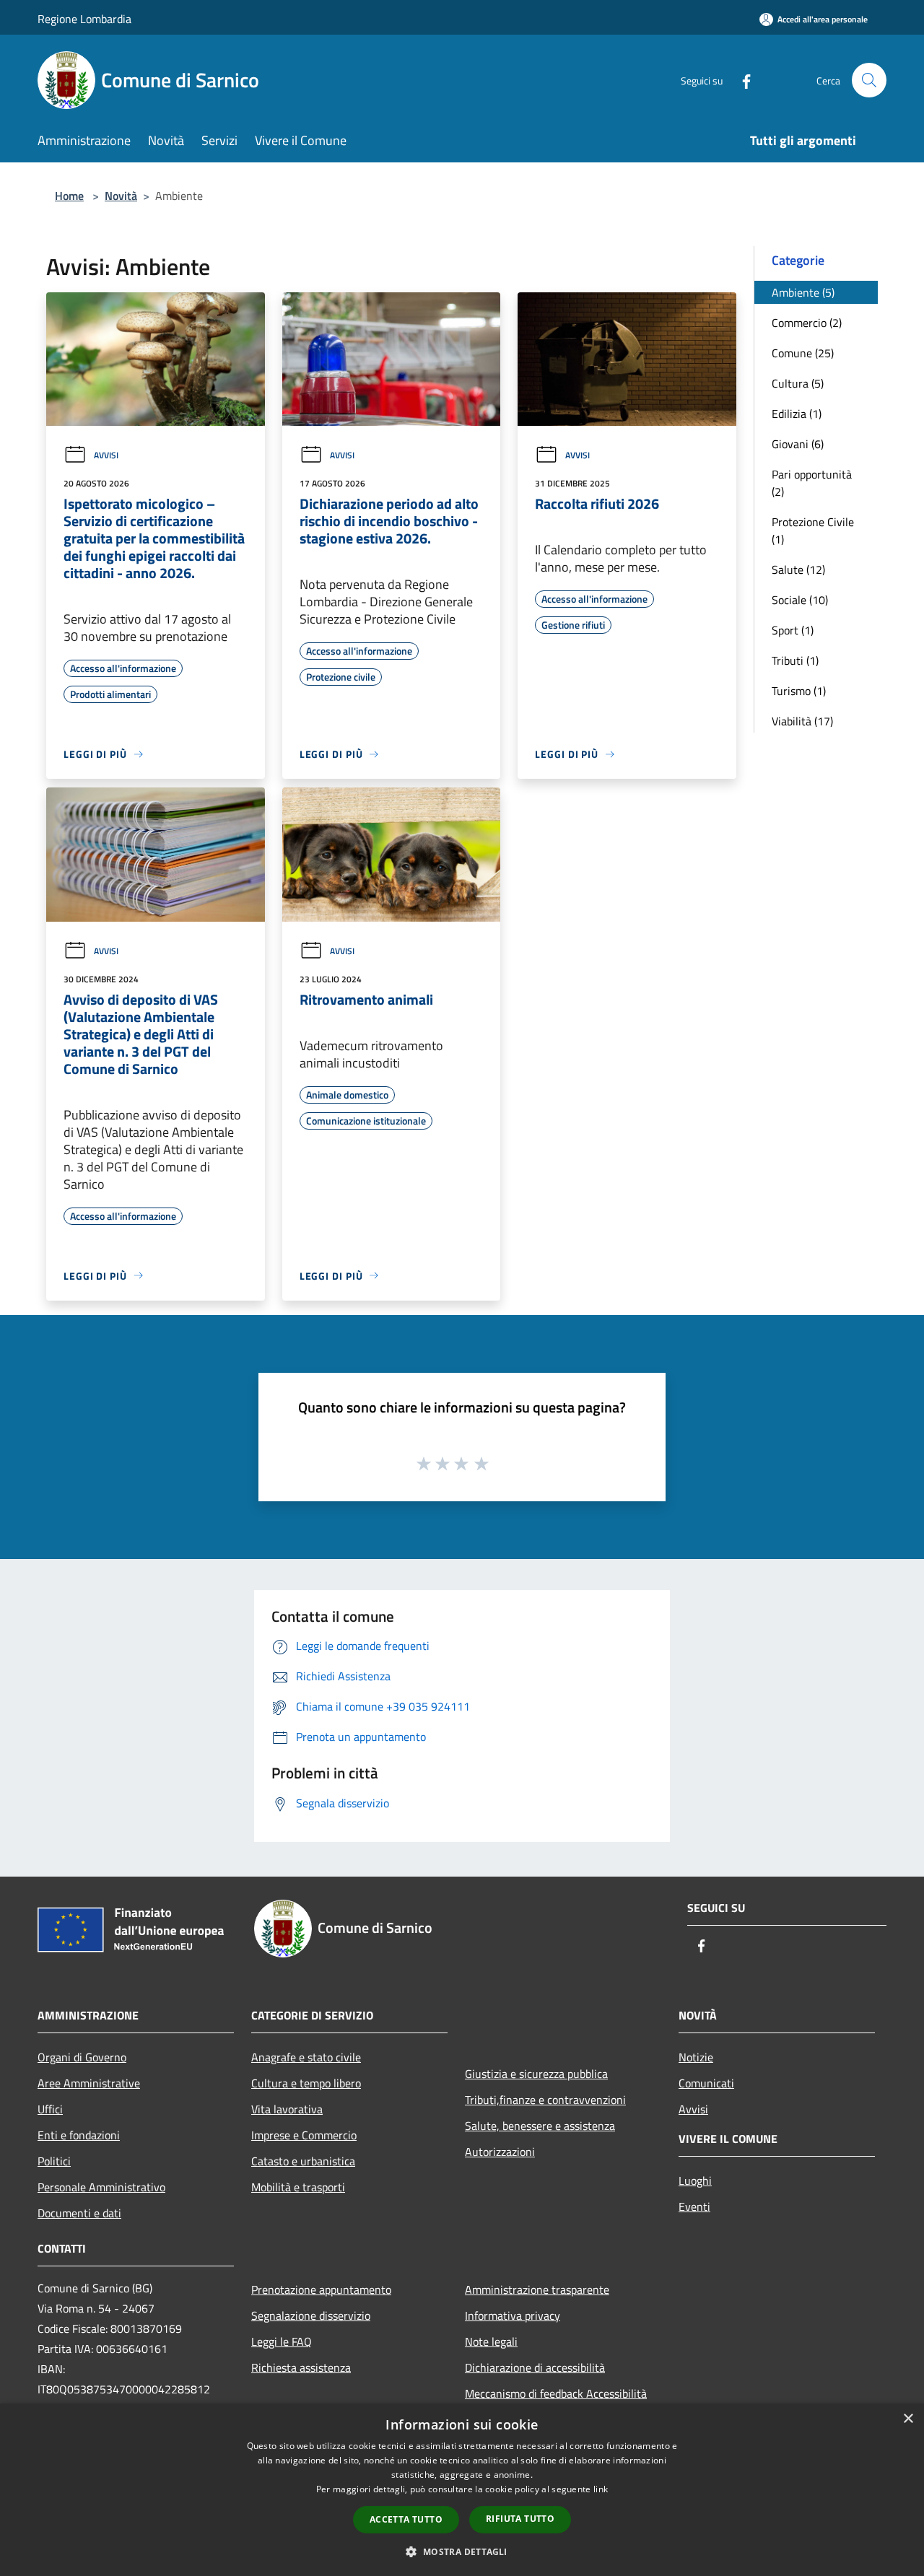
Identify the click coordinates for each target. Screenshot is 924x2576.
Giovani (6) (798, 444)
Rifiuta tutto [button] (520, 2519)
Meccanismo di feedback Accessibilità (556, 2393)
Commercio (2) (807, 323)
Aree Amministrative (89, 2083)
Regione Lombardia (84, 19)
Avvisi (106, 455)
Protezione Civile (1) (813, 531)
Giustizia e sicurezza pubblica (536, 2074)
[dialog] (462, 2490)
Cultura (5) (798, 383)
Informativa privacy (513, 2315)
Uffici (50, 2109)
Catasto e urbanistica (303, 2161)
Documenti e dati (79, 2213)
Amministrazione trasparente (537, 2289)
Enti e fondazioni (79, 2135)
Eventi (694, 2206)
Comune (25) (803, 353)
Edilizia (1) (797, 414)
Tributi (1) (795, 660)
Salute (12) (798, 569)
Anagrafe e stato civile (306, 2057)
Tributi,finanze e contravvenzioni (545, 2100)
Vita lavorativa (287, 2109)
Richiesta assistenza (301, 2367)
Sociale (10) (800, 600)
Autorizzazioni (500, 2152)
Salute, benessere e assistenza (540, 2126)
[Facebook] (741, 80)
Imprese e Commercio (304, 2135)
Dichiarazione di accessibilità (535, 2367)
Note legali (491, 2341)
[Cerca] (869, 80)
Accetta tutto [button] (406, 2519)
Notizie (696, 2057)
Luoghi (695, 2180)
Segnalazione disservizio (311, 2315)
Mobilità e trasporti (298, 2187)
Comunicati (706, 2083)
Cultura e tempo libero (306, 2083)
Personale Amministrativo (101, 2187)
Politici (54, 2161)
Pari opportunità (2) (812, 483)
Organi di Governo (82, 2057)
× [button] (908, 2419)
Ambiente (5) (803, 292)
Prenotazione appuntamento (321, 2289)
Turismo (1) (799, 691)
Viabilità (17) (802, 721)
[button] (462, 2551)
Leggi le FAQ (282, 2341)
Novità (121, 196)
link (601, 2489)
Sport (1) (793, 630)
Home (69, 196)
